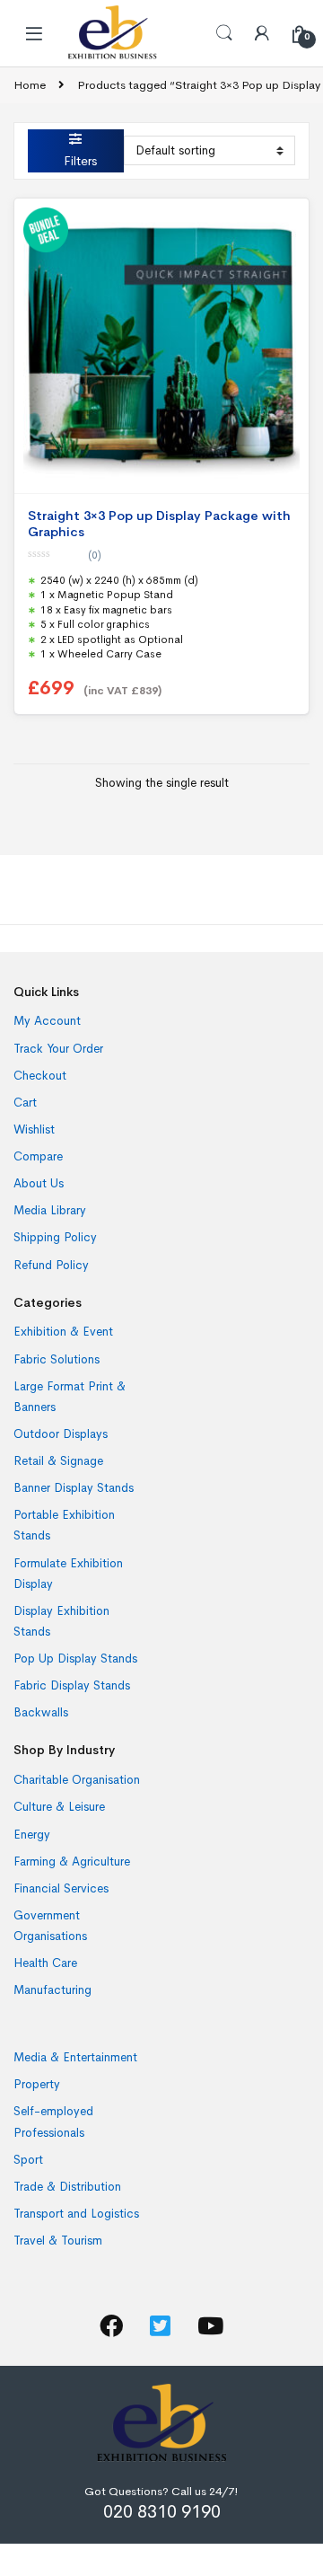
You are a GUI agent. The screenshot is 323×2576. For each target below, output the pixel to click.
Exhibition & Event (63, 1332)
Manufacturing (52, 1990)
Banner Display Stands (74, 1488)
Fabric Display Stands (72, 1685)
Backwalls (41, 1712)
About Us (39, 1183)
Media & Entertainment (75, 2057)
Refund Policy (51, 1265)
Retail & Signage (58, 1461)
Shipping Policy (55, 1237)
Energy (32, 1835)
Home (30, 85)
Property (37, 2084)
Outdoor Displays (61, 1434)
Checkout (40, 1076)
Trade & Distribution (67, 2187)
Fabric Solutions (57, 1359)
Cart (25, 1103)
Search (224, 33)
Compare (38, 1156)
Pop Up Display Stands (75, 1659)
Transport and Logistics (76, 2214)
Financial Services (61, 1888)
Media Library (50, 1210)
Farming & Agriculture (72, 1861)
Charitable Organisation (77, 1780)
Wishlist (34, 1129)
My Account (47, 1021)
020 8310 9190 (162, 2512)
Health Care (45, 1963)
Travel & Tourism (58, 2241)
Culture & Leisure (59, 1807)
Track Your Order (58, 1049)
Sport (28, 2160)
